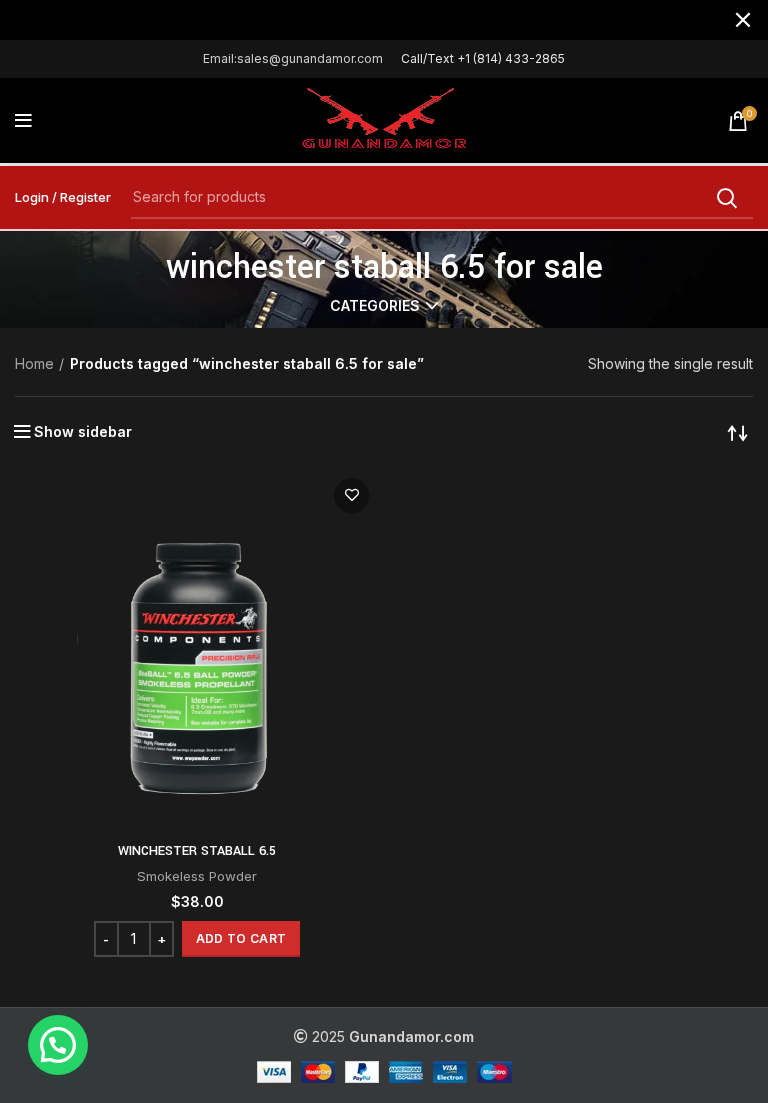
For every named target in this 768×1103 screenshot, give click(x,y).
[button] (241, 939)
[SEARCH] (726, 198)
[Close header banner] (743, 20)
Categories (375, 306)
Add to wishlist (351, 495)
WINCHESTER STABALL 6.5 (197, 851)
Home (34, 363)
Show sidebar (83, 432)
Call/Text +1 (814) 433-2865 (483, 58)
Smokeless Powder (197, 876)
